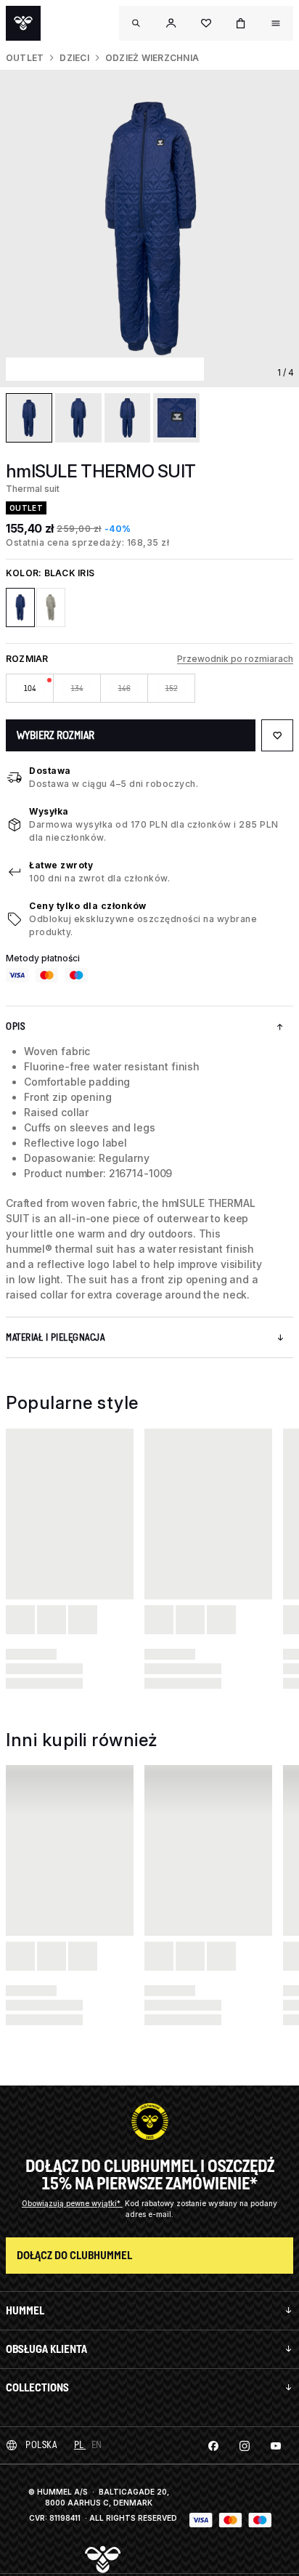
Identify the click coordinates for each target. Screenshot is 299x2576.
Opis (15, 1026)
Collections (37, 2387)
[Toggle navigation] (136, 23)
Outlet (25, 58)
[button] (171, 23)
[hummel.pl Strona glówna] (23, 23)
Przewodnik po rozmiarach (235, 659)
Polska (41, 2445)
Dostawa (50, 771)
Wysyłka (49, 811)
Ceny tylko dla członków (88, 906)
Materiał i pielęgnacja (55, 1337)
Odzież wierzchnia (152, 58)
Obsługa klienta (46, 2349)
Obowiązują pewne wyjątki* (72, 2203)
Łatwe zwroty (61, 865)
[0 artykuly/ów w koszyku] (241, 23)
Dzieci (74, 58)
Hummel (25, 2310)
